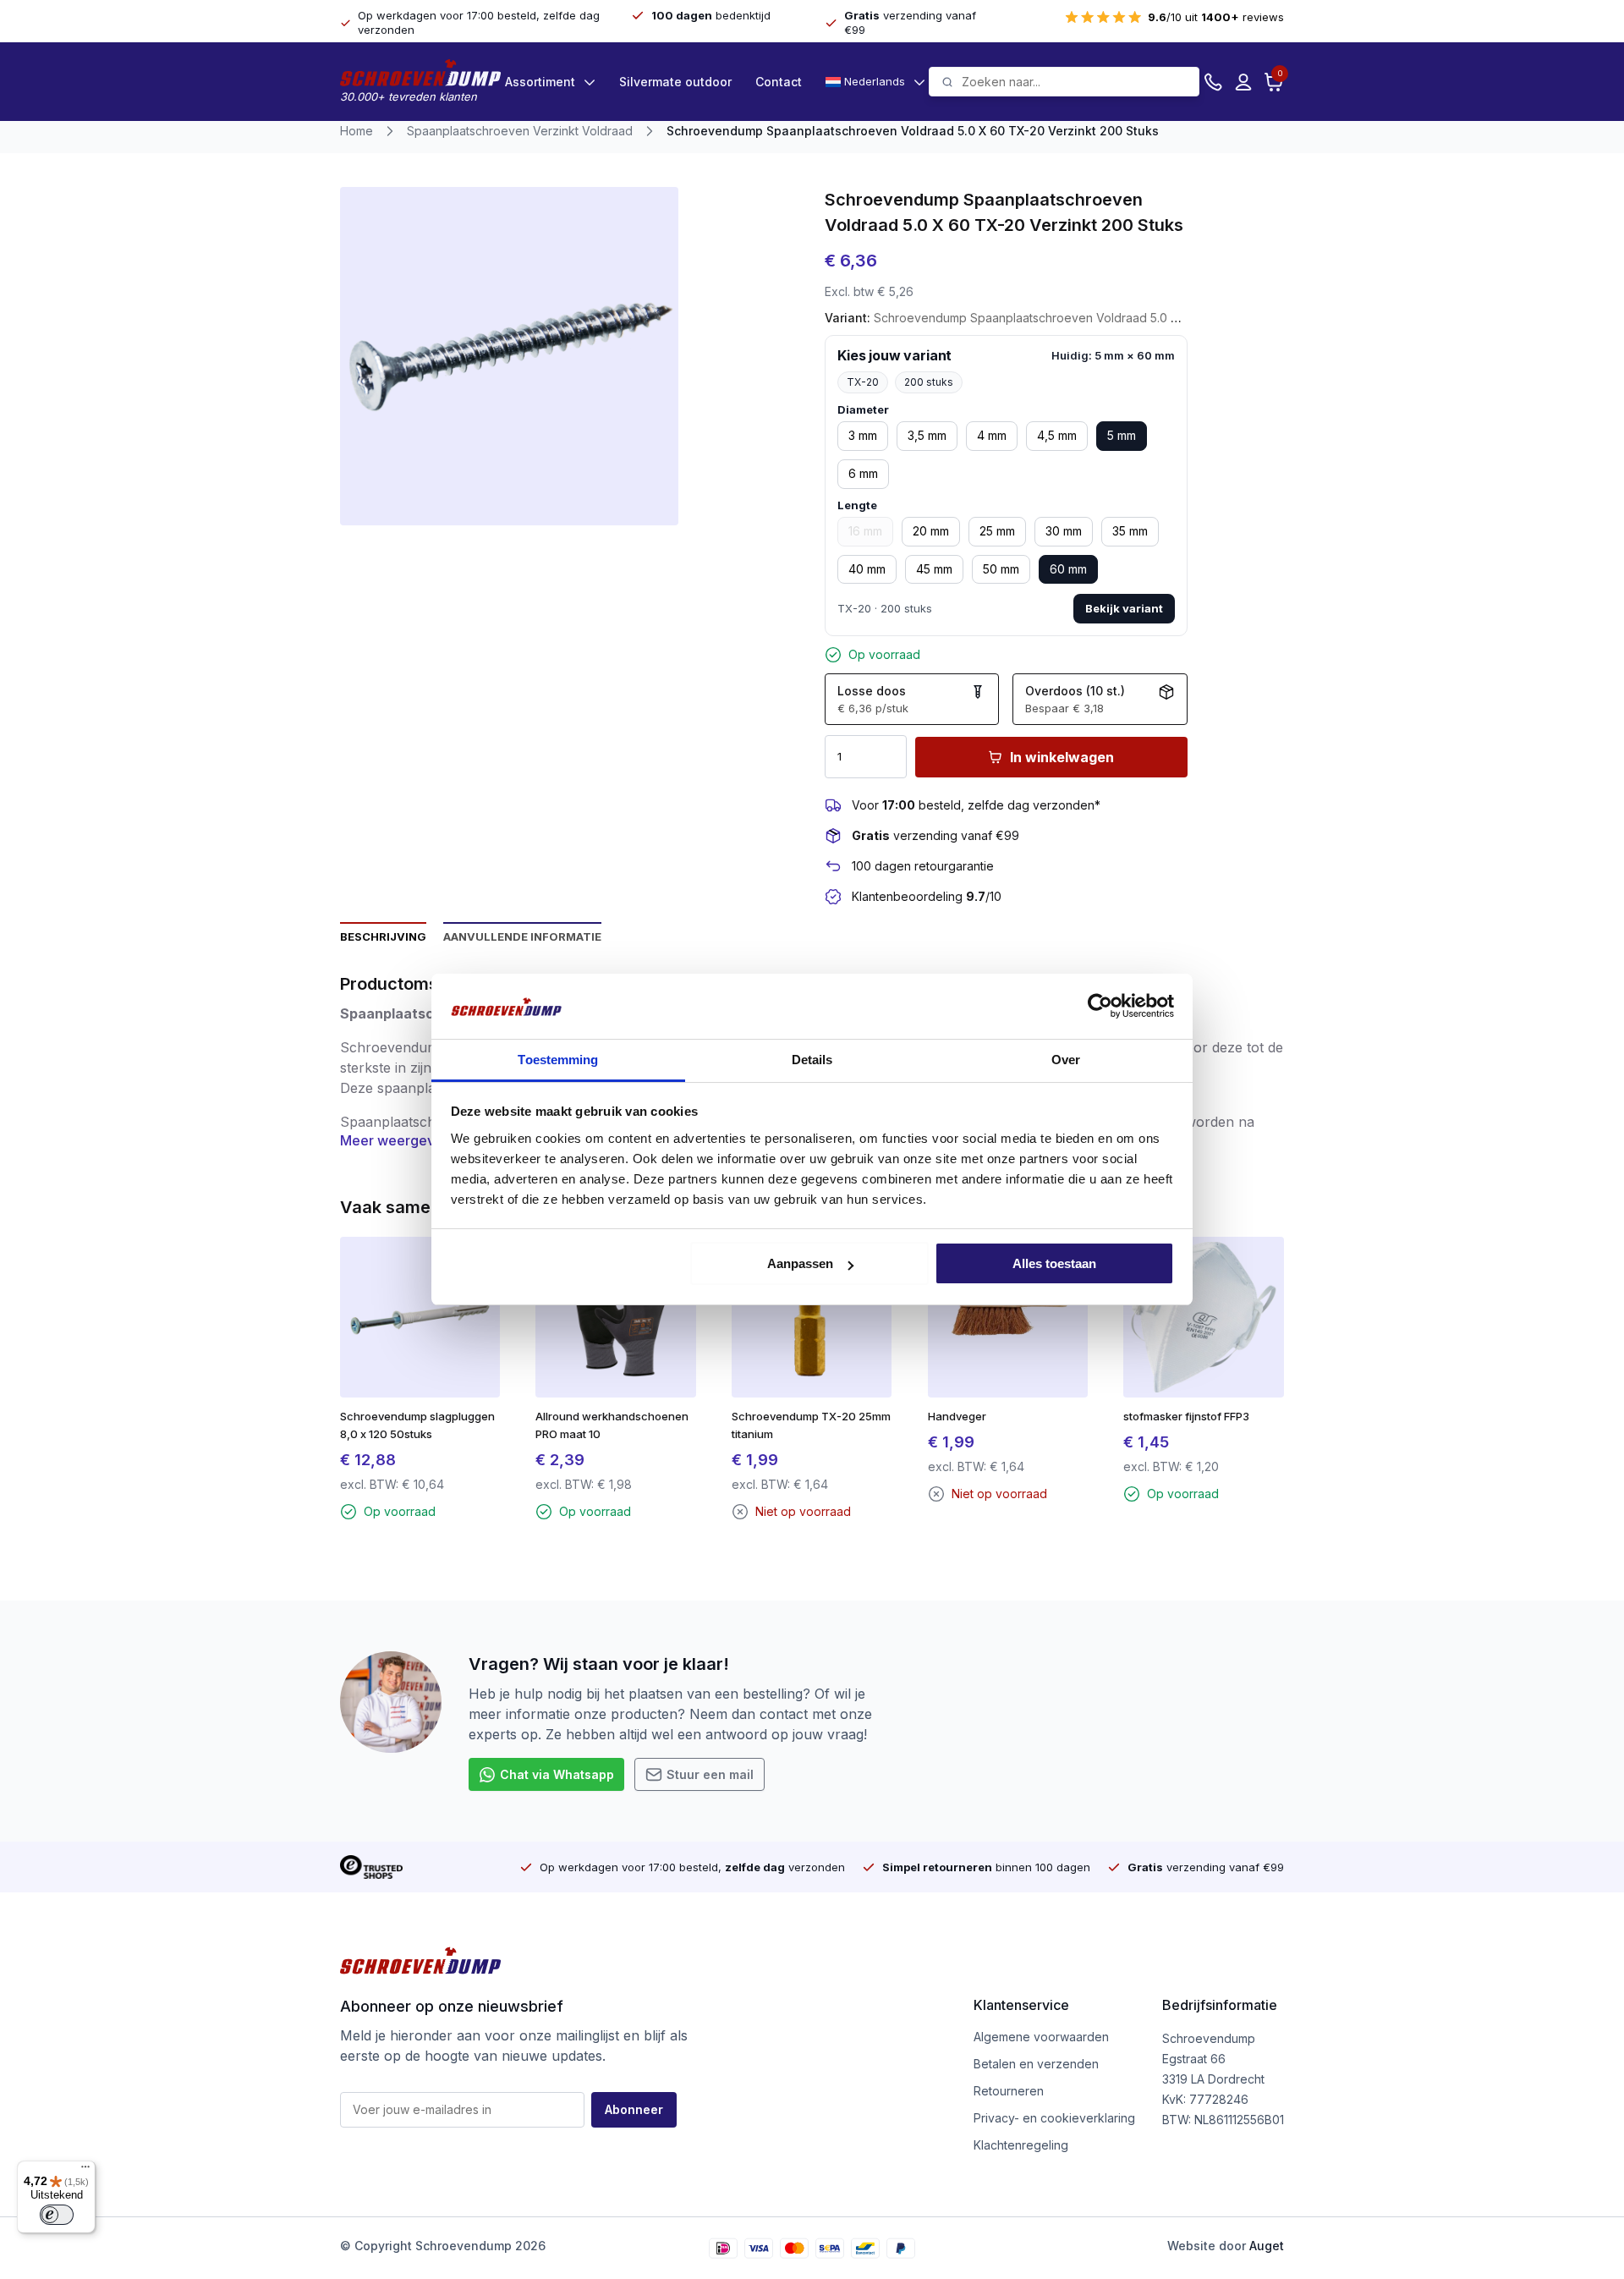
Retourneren (1009, 2091)
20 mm (931, 531)
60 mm (1068, 569)
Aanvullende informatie (522, 936)
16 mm (865, 531)
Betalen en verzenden (1036, 2064)
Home (357, 131)
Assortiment (540, 82)
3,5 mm (927, 435)
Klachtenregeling (1021, 2145)
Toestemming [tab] (558, 1060)
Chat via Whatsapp (557, 1774)
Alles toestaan (1054, 1263)
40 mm (867, 569)
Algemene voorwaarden (1041, 2037)
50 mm (1001, 569)
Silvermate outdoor (675, 82)
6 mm (863, 473)
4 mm (992, 435)
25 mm (997, 531)
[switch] (57, 2215)
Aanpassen (800, 1263)
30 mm (1064, 531)
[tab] (383, 936)
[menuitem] (875, 82)
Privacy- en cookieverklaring (1054, 2118)
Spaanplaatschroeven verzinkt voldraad (520, 131)
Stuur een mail (710, 1774)
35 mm (1130, 531)
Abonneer (634, 2109)
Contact (779, 82)
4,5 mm (1057, 435)
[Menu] (85, 2171)
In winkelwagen (1062, 757)
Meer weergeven (395, 1140)
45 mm (934, 569)
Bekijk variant (1124, 608)
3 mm (863, 435)
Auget (1267, 2246)
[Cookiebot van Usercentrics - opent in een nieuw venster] (1100, 1006)
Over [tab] (1066, 1060)
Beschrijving (383, 936)
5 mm (1122, 435)
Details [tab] (812, 1060)
